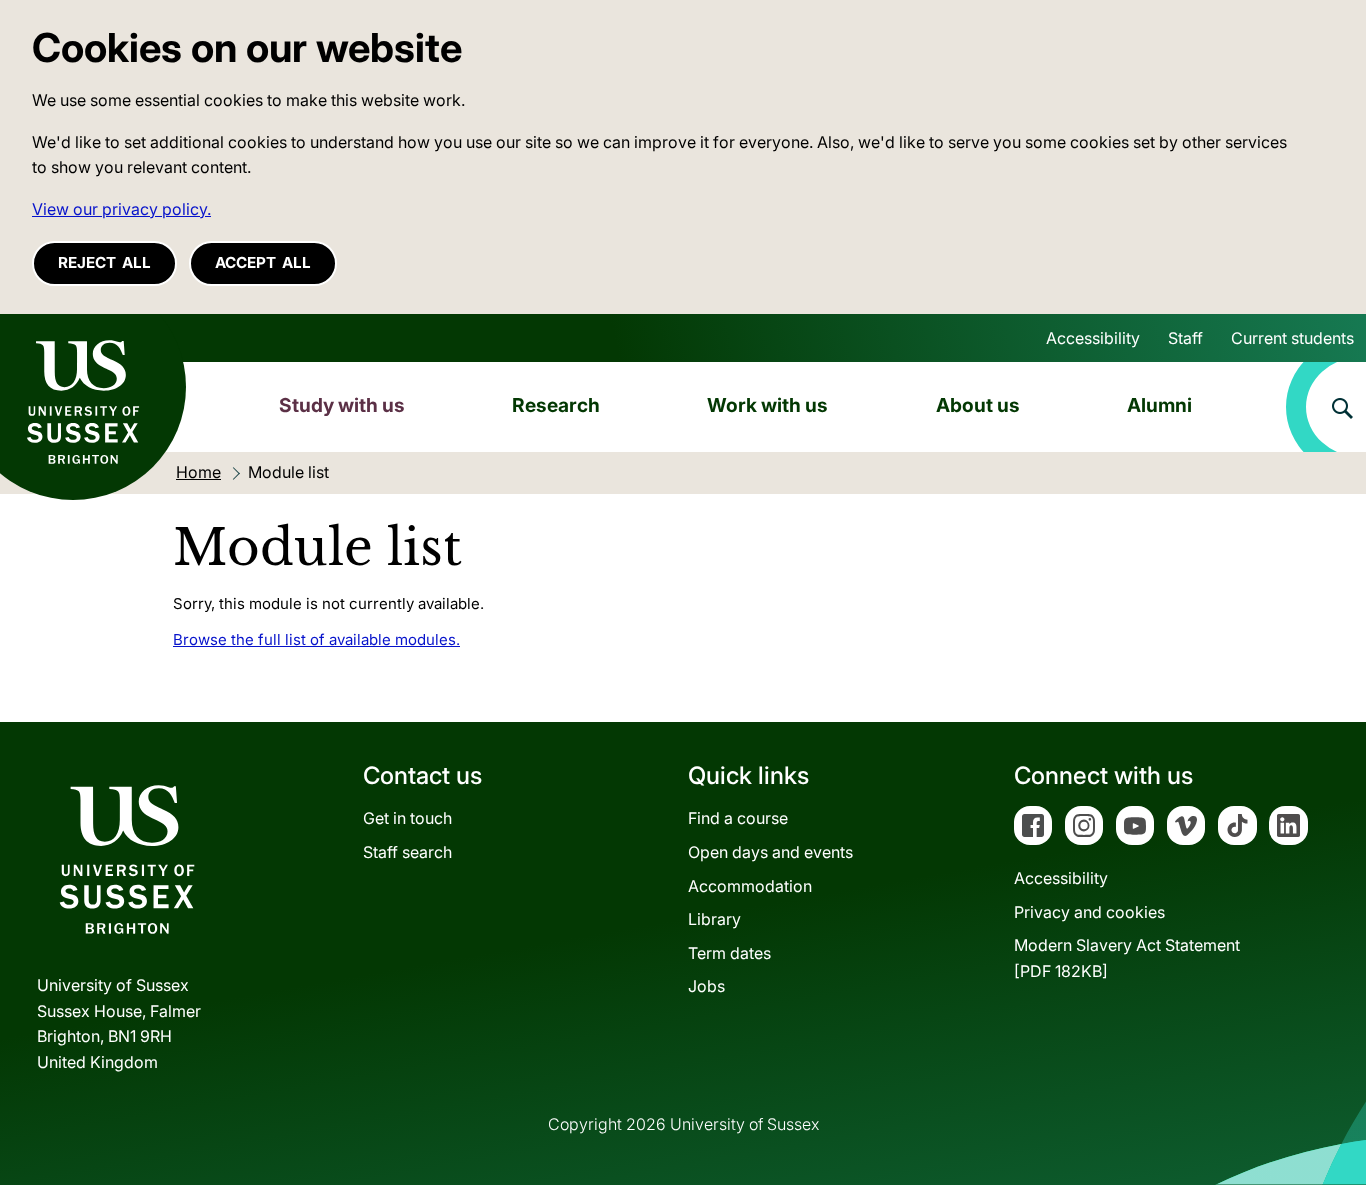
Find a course (738, 818)
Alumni (1159, 405)
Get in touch (407, 818)
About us (978, 405)
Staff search (407, 852)
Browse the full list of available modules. (316, 639)
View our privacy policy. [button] (121, 209)
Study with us (342, 405)
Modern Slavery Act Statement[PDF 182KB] (1127, 958)
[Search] (1326, 407)
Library (714, 919)
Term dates (729, 953)
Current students (1292, 338)
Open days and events (770, 852)
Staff (1185, 338)
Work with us (767, 405)
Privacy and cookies (1089, 912)
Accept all (263, 262)
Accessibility (1093, 338)
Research (556, 405)
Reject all (104, 262)
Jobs (706, 986)
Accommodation (750, 886)
